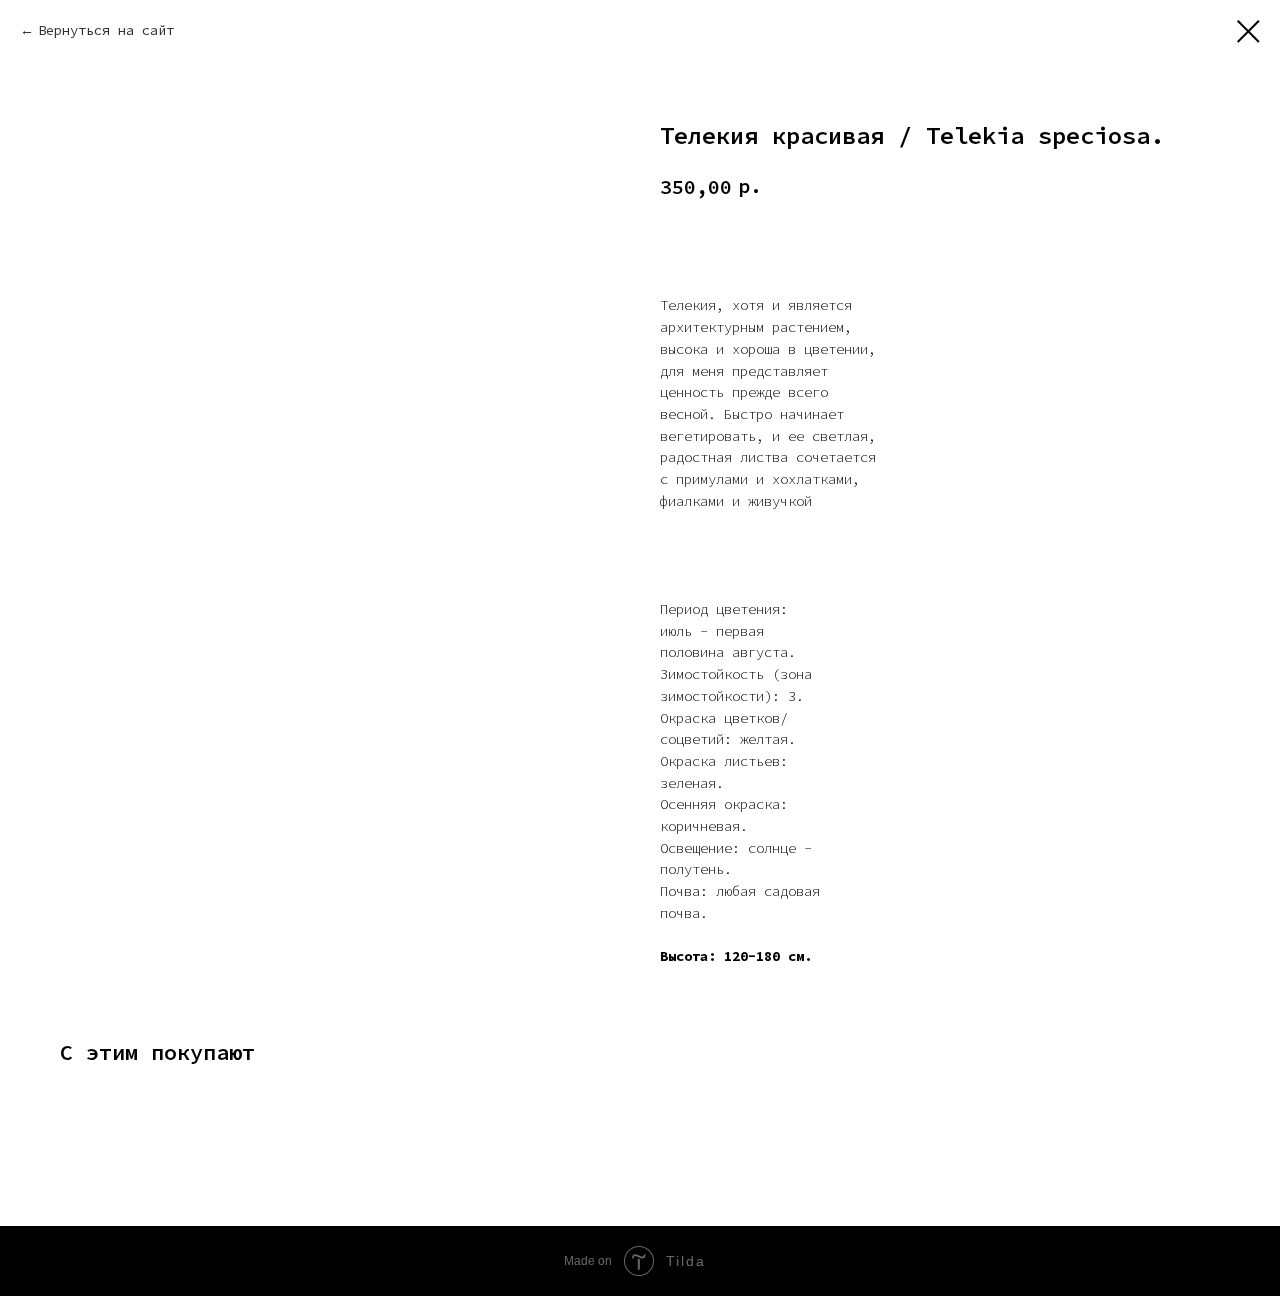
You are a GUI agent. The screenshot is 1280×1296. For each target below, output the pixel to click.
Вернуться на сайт (106, 30)
